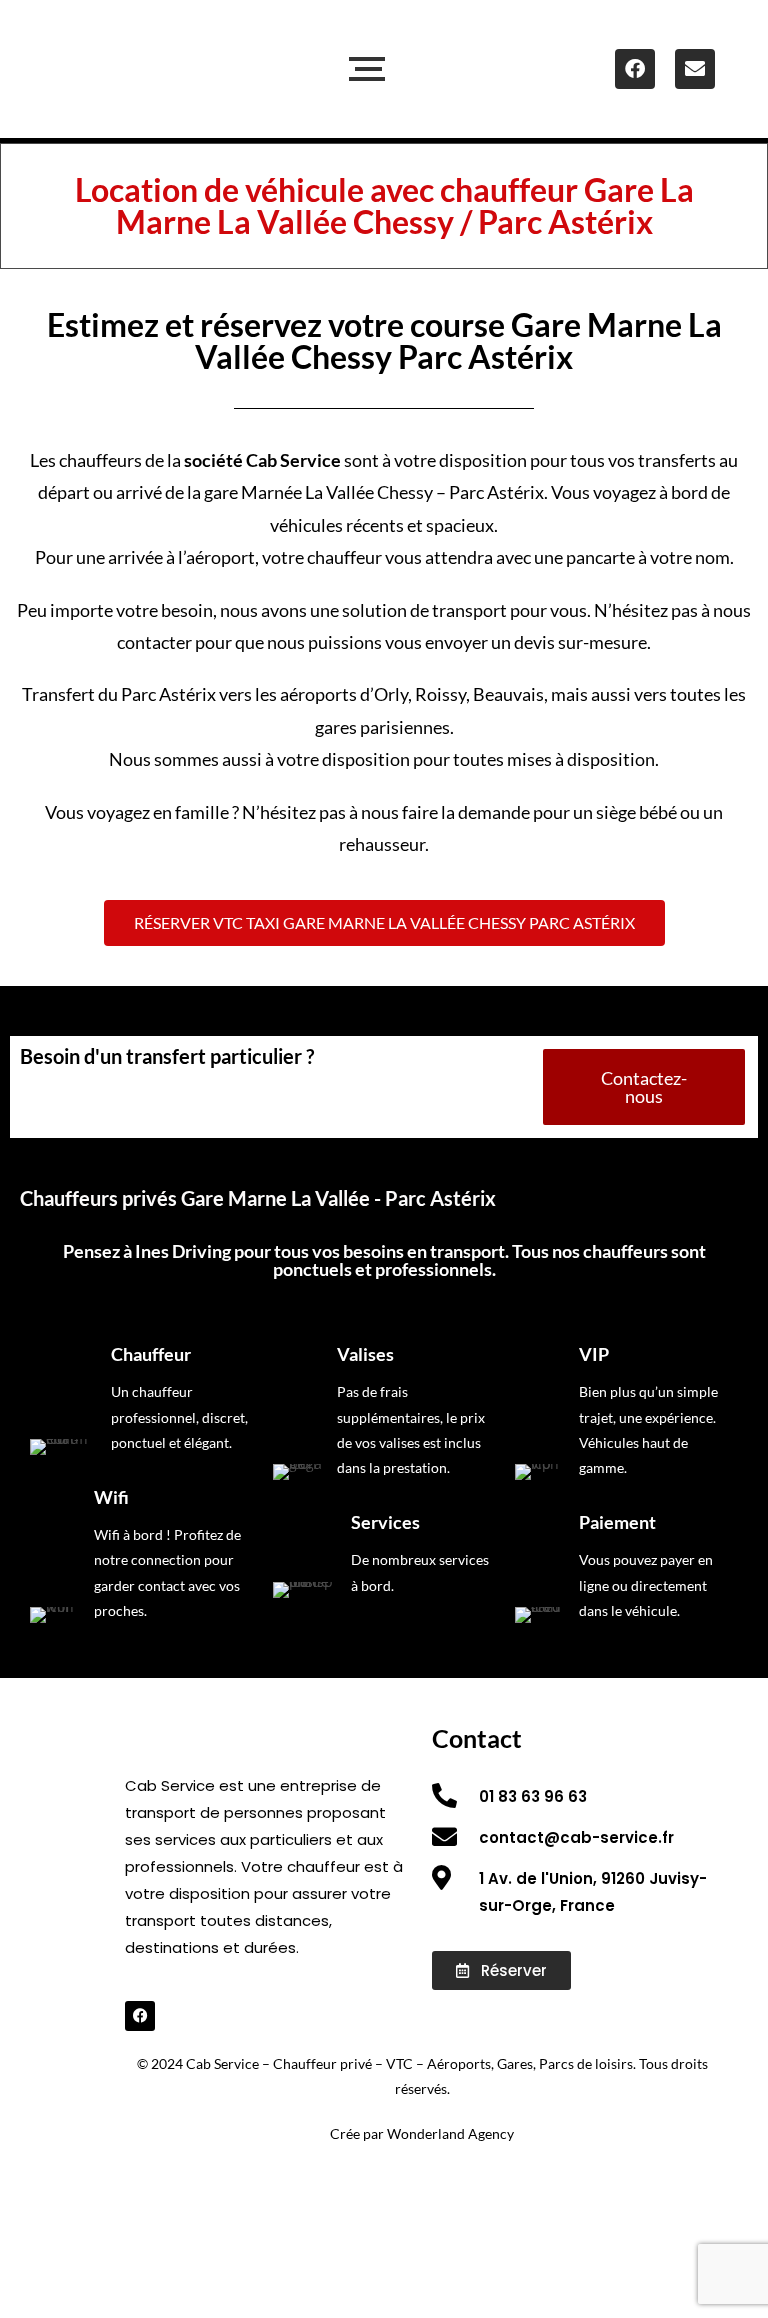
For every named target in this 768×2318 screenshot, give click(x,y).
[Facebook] (635, 69)
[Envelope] (695, 69)
